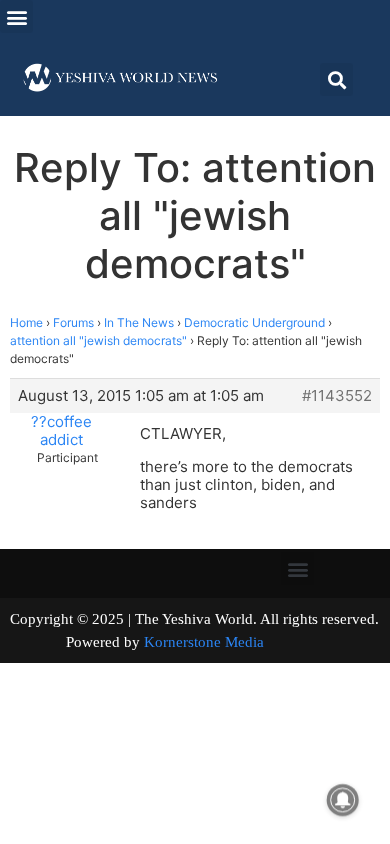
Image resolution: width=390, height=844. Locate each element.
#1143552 (337, 396)
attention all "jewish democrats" (98, 340)
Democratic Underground (254, 322)
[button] (16, 16)
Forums (73, 322)
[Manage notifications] (343, 800)
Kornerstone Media (204, 642)
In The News (139, 322)
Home (26, 322)
